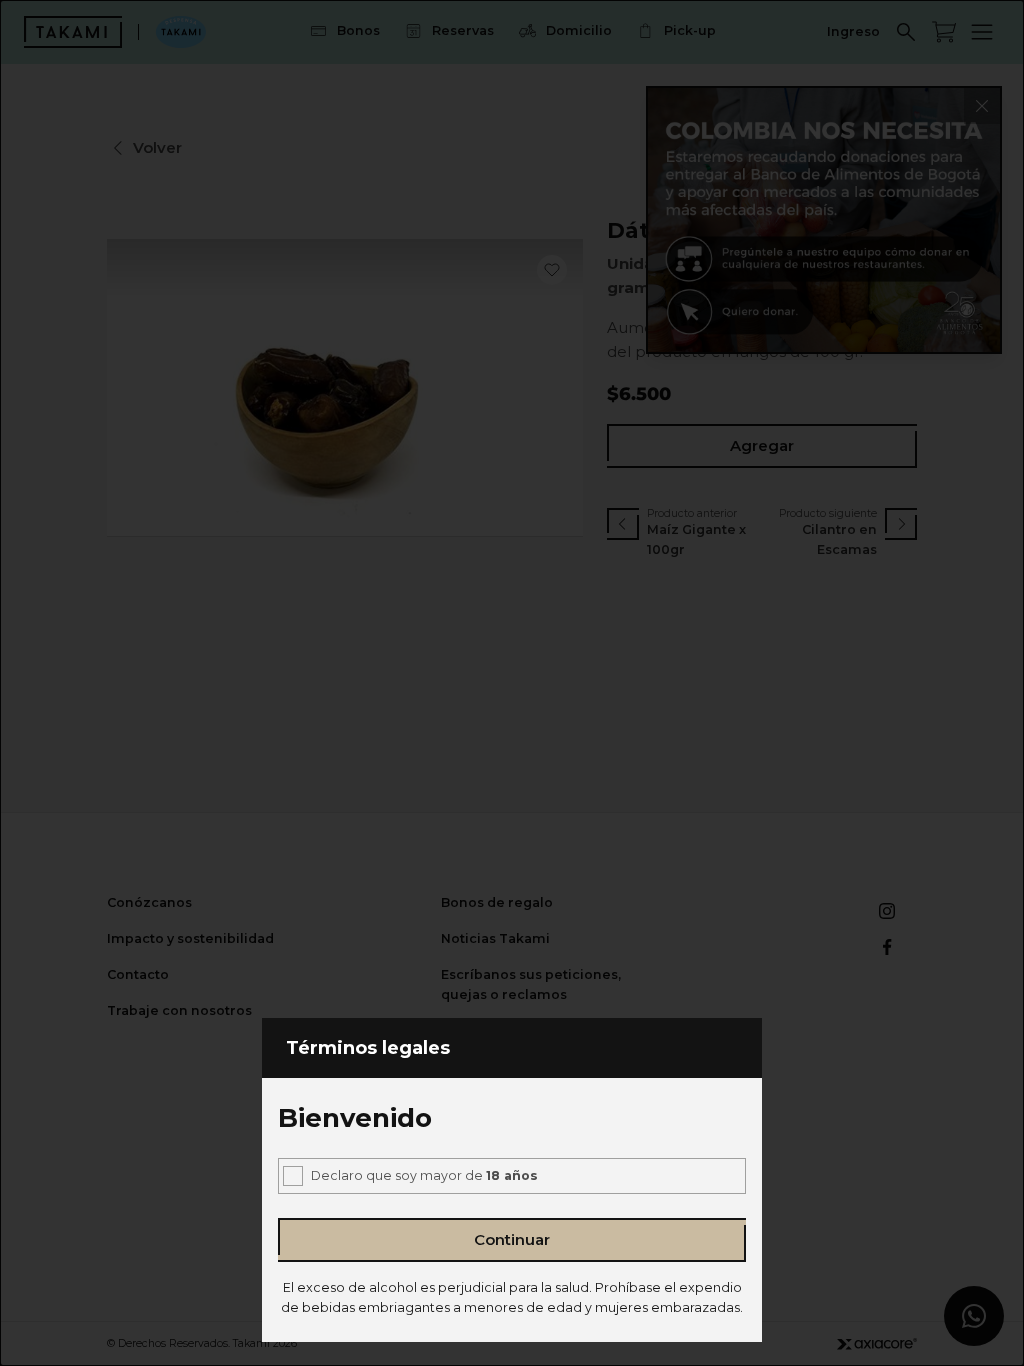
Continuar (512, 1239)
